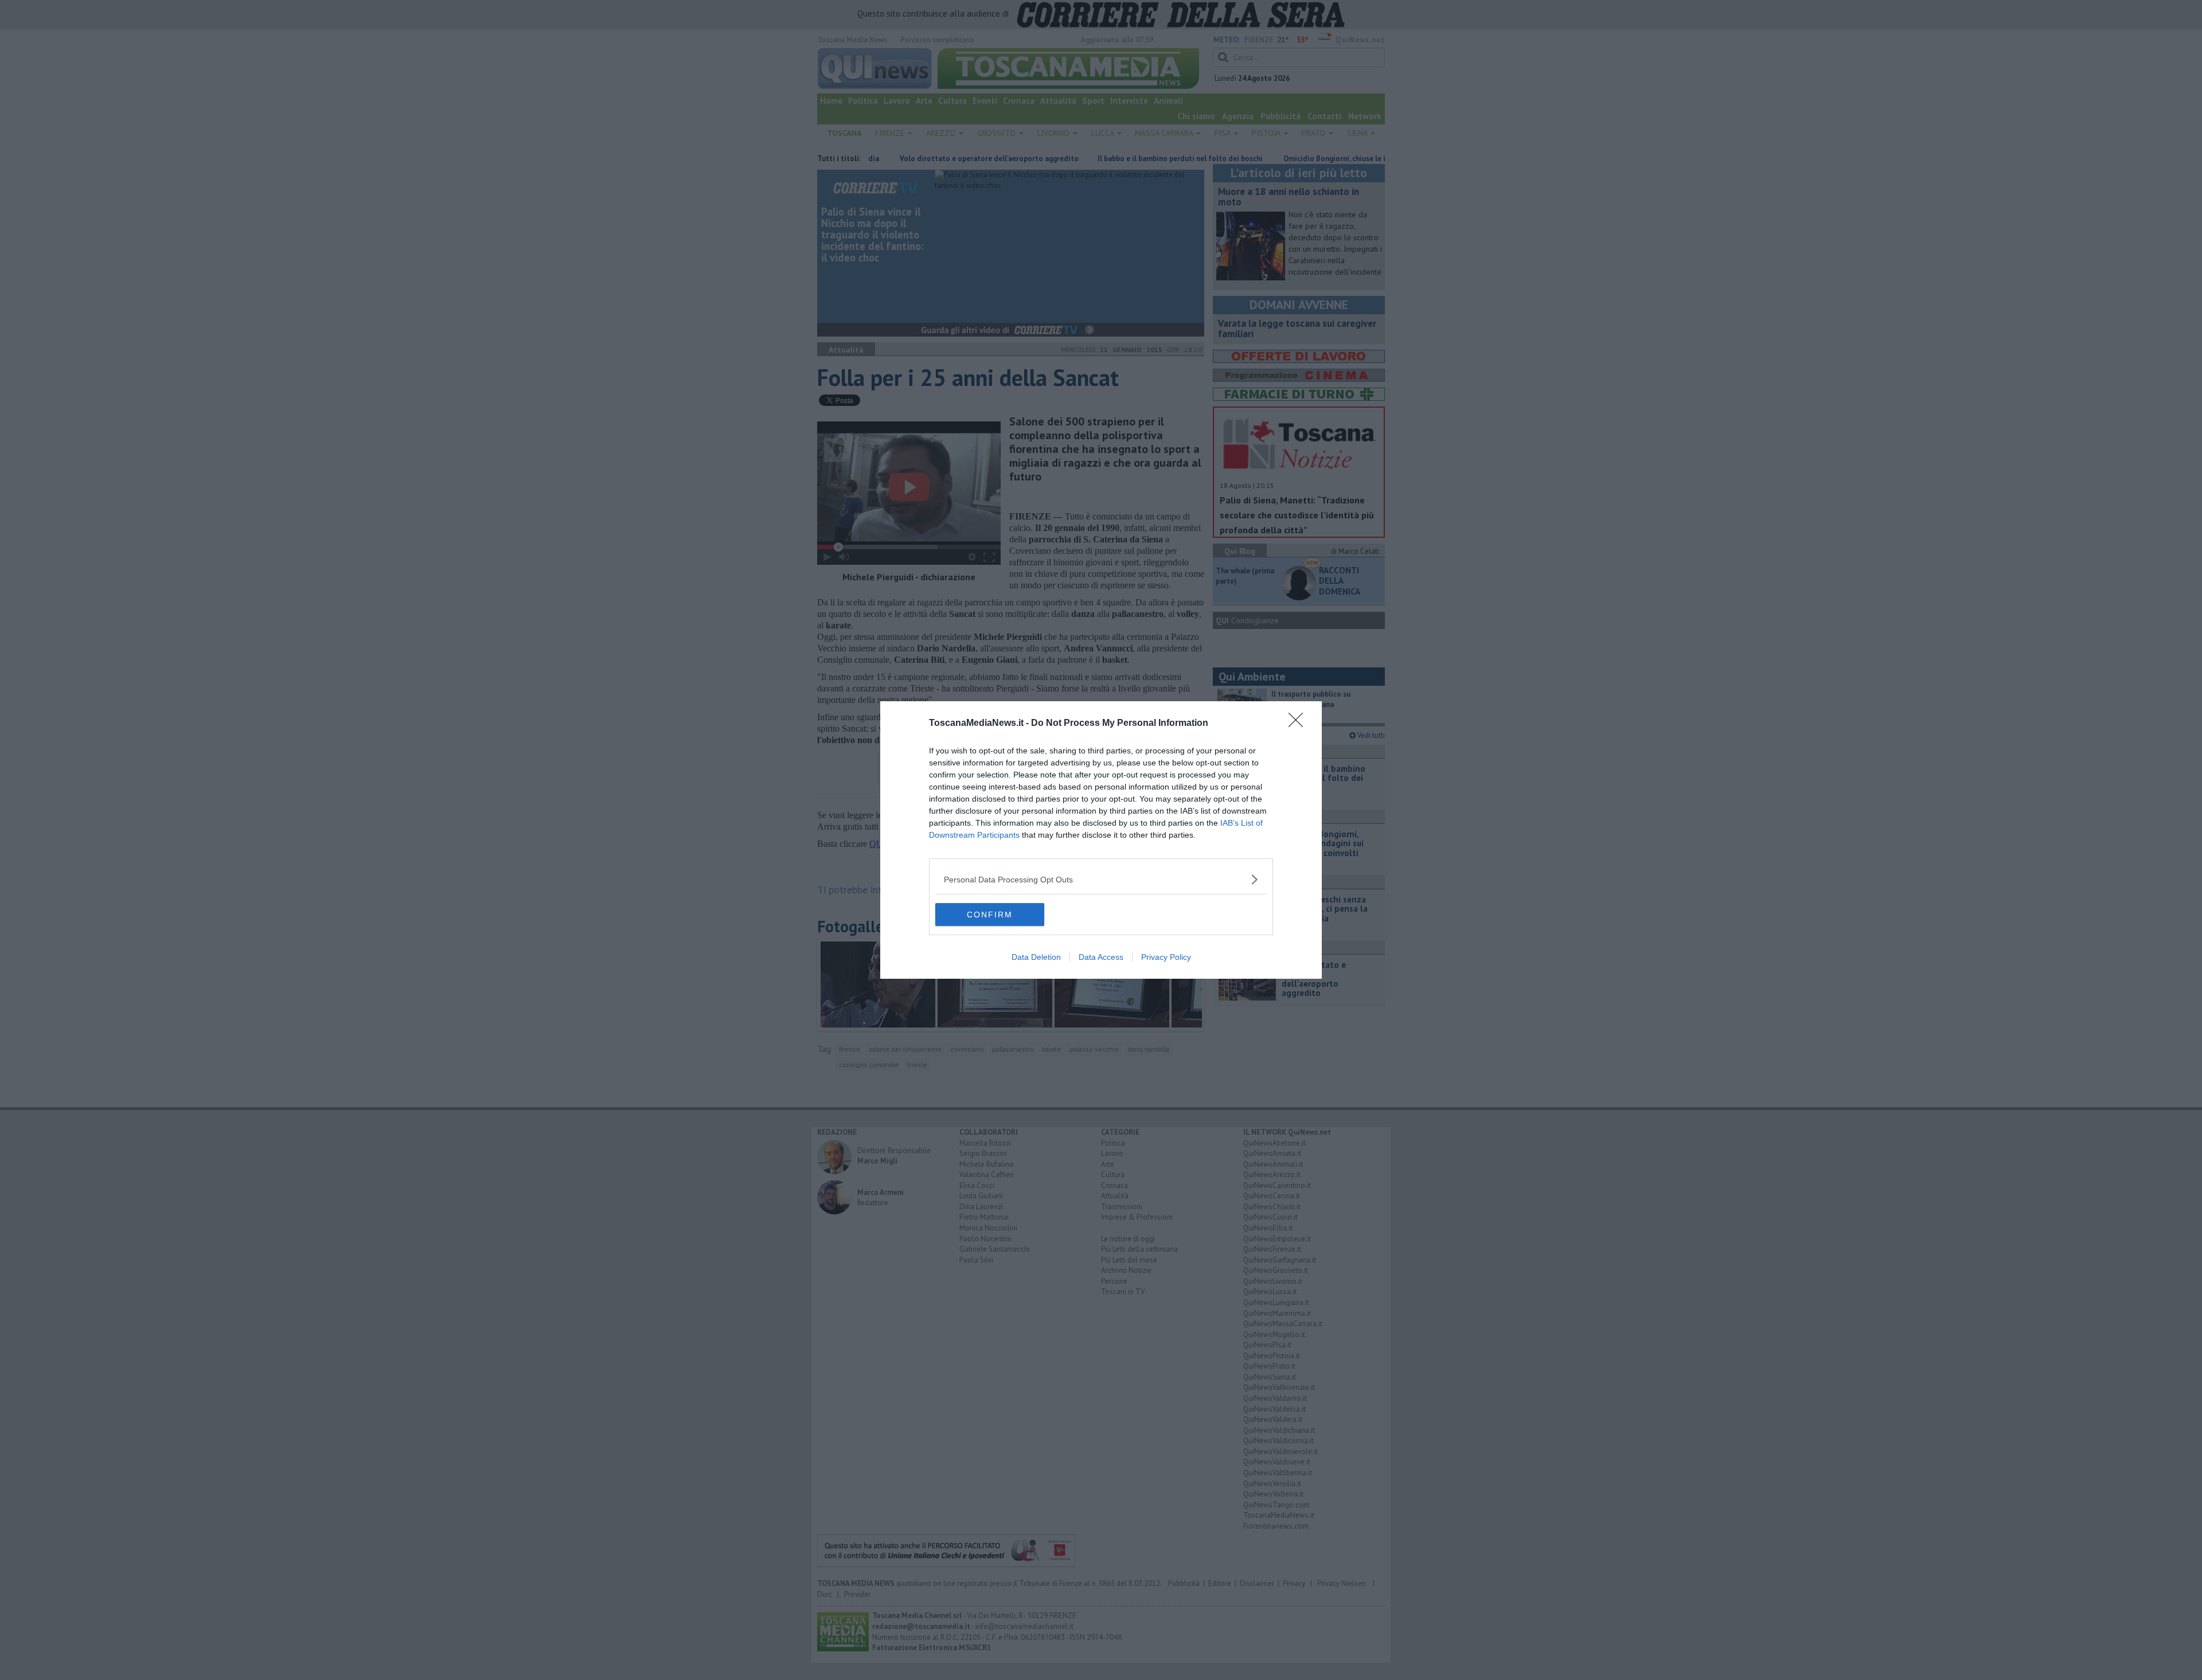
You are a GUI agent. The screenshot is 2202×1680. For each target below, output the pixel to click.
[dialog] (1101, 840)
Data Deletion (1036, 957)
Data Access (1101, 957)
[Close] (1299, 724)
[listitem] (1101, 879)
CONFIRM (990, 915)
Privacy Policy (1166, 957)
